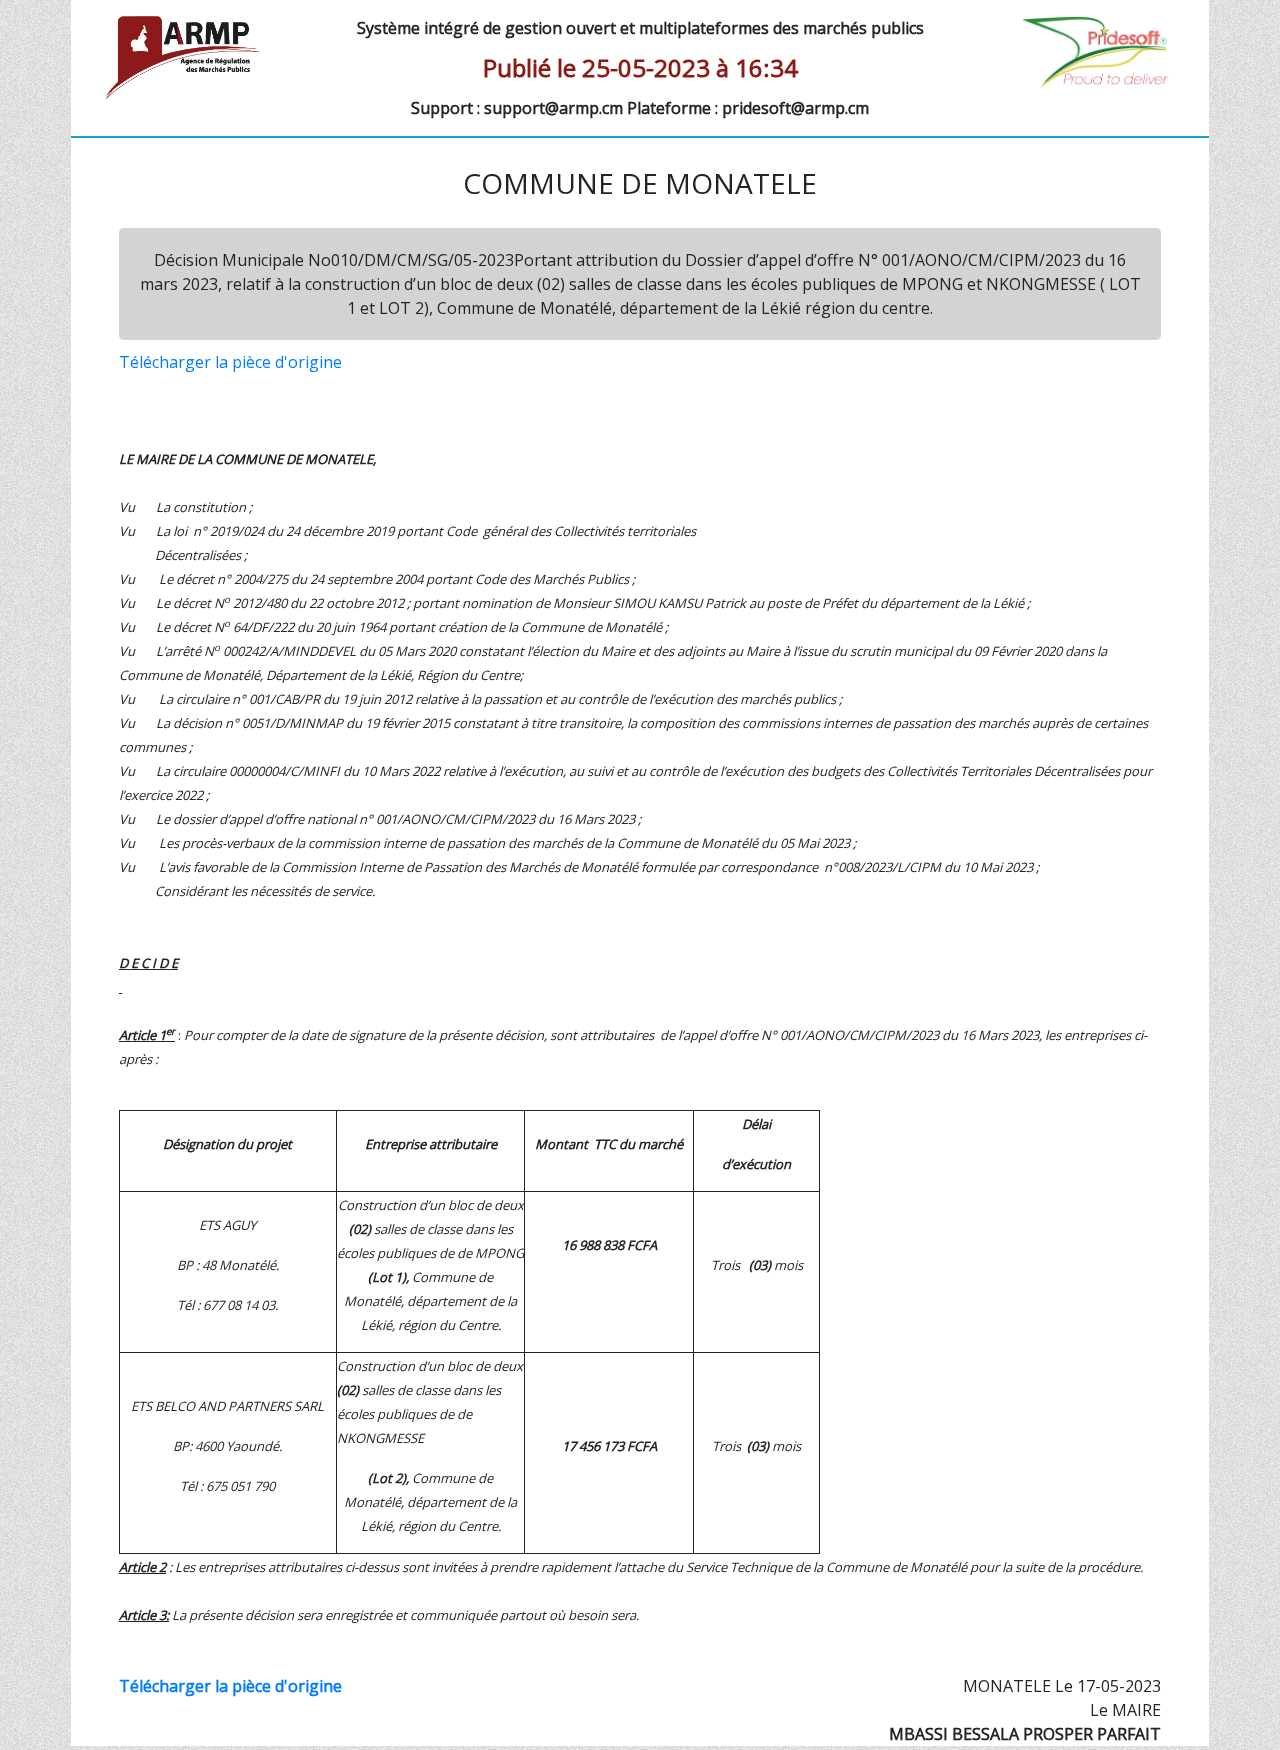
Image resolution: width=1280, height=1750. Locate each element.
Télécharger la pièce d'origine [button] (230, 362)
